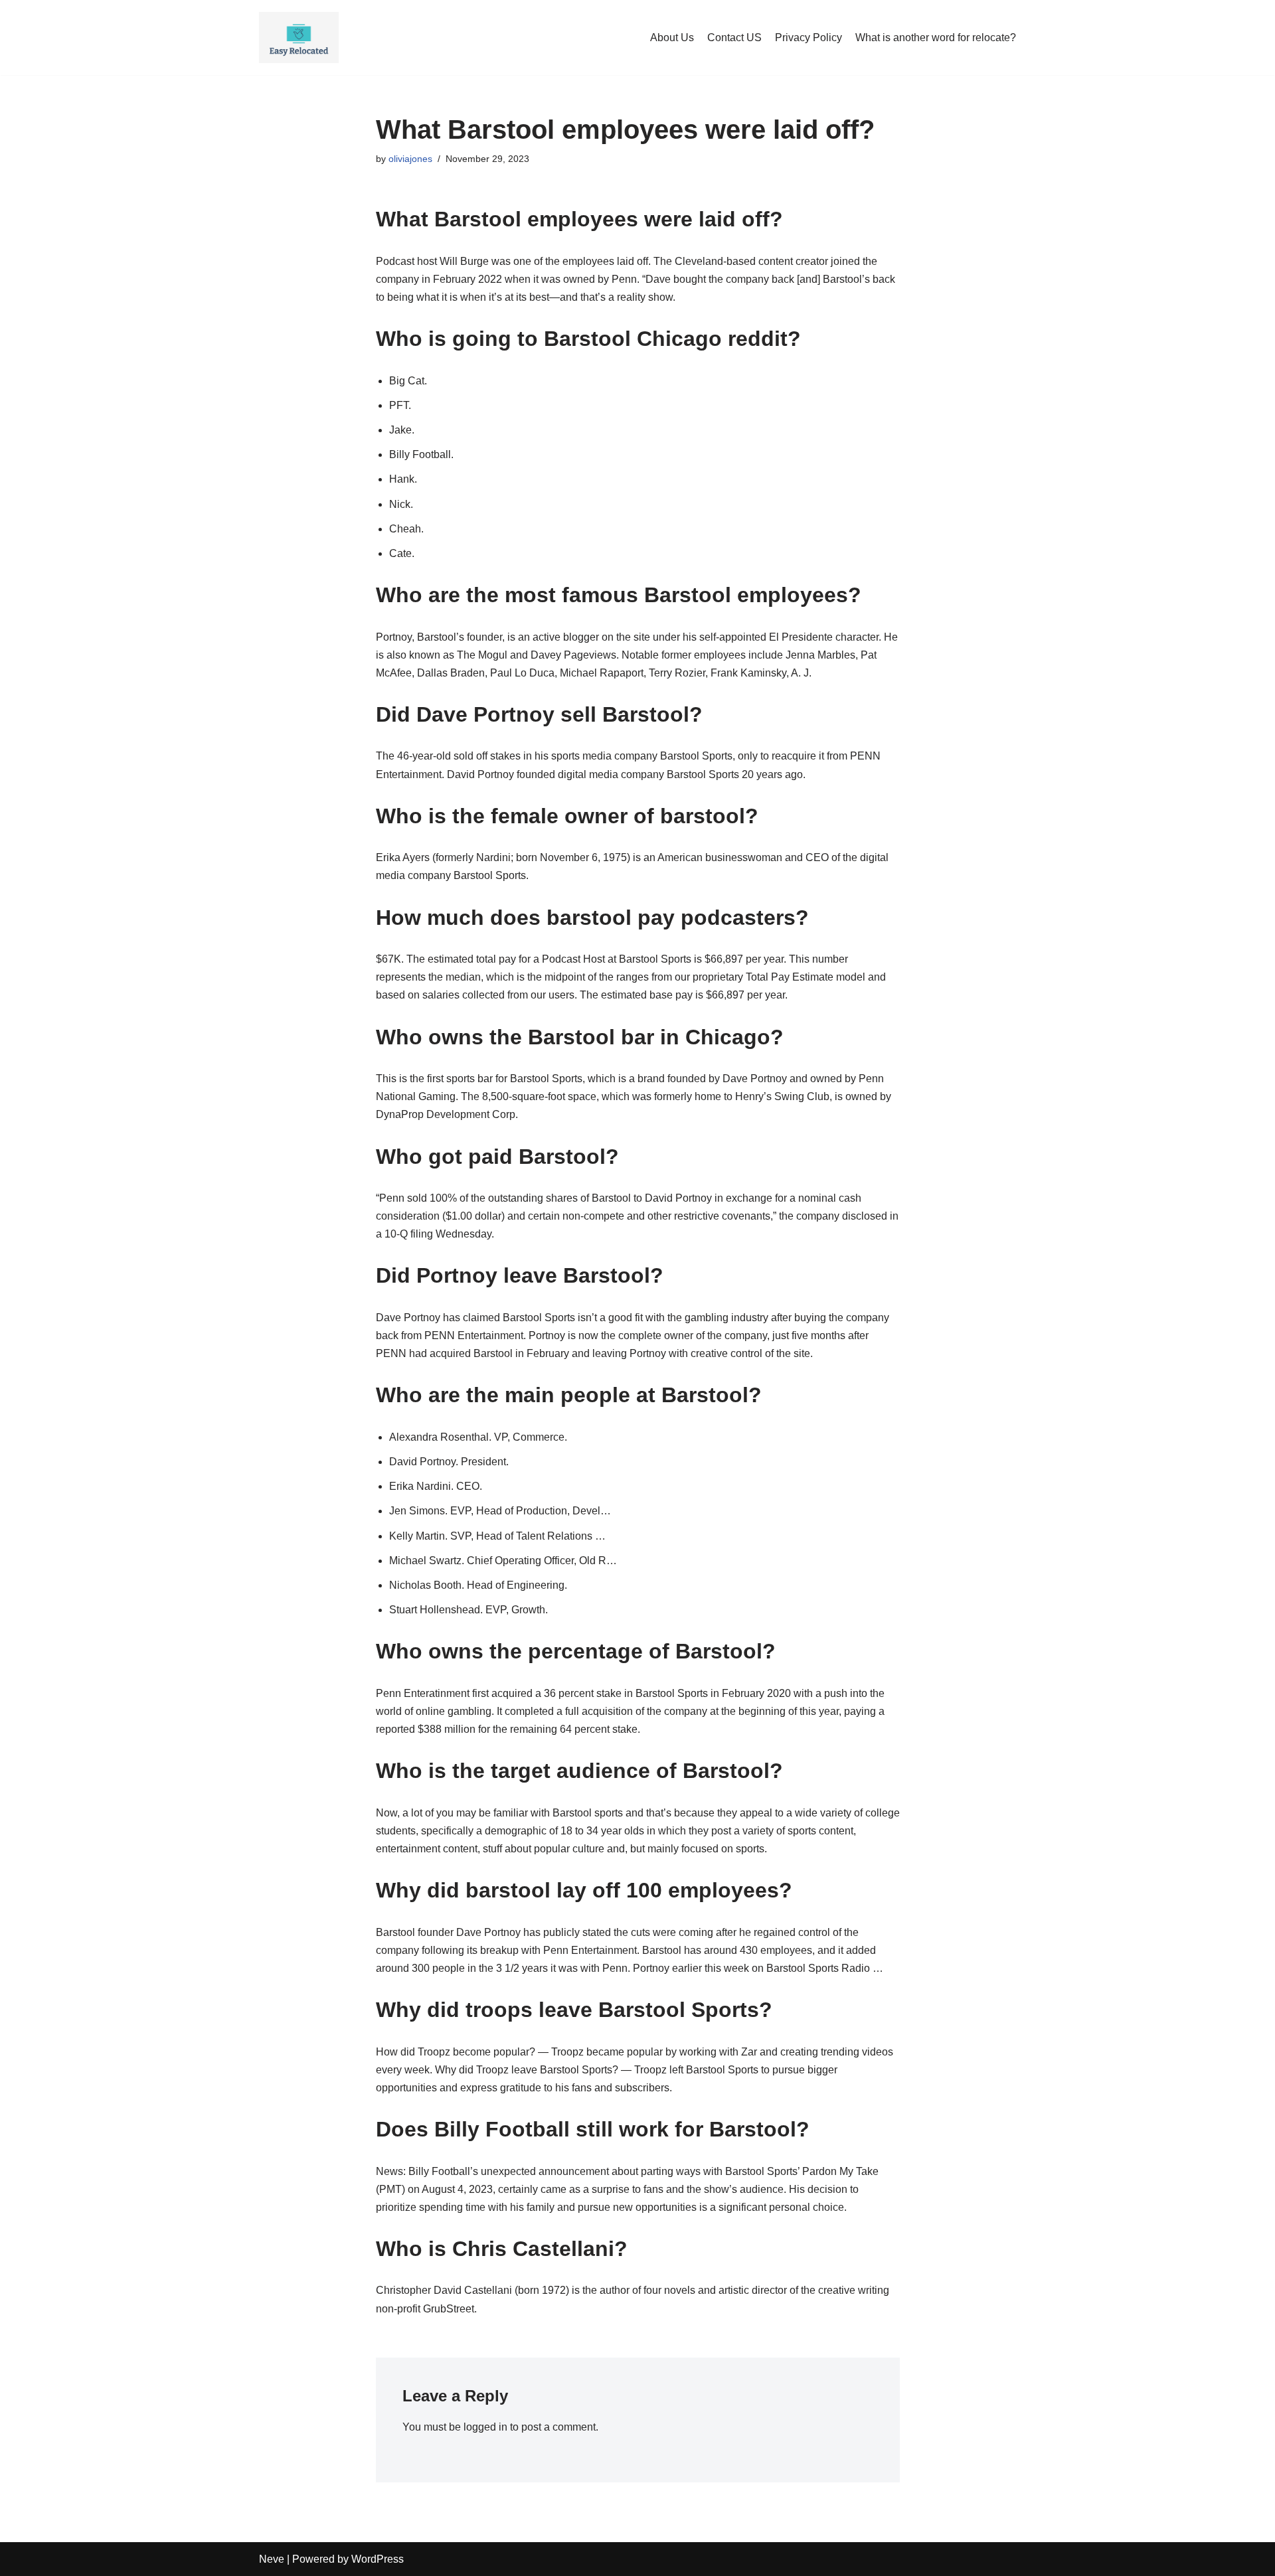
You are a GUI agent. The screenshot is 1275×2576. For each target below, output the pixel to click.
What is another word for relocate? (936, 38)
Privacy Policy (808, 38)
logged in (485, 2427)
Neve (272, 2559)
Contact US (734, 38)
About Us (672, 38)
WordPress (378, 2559)
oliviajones (410, 159)
